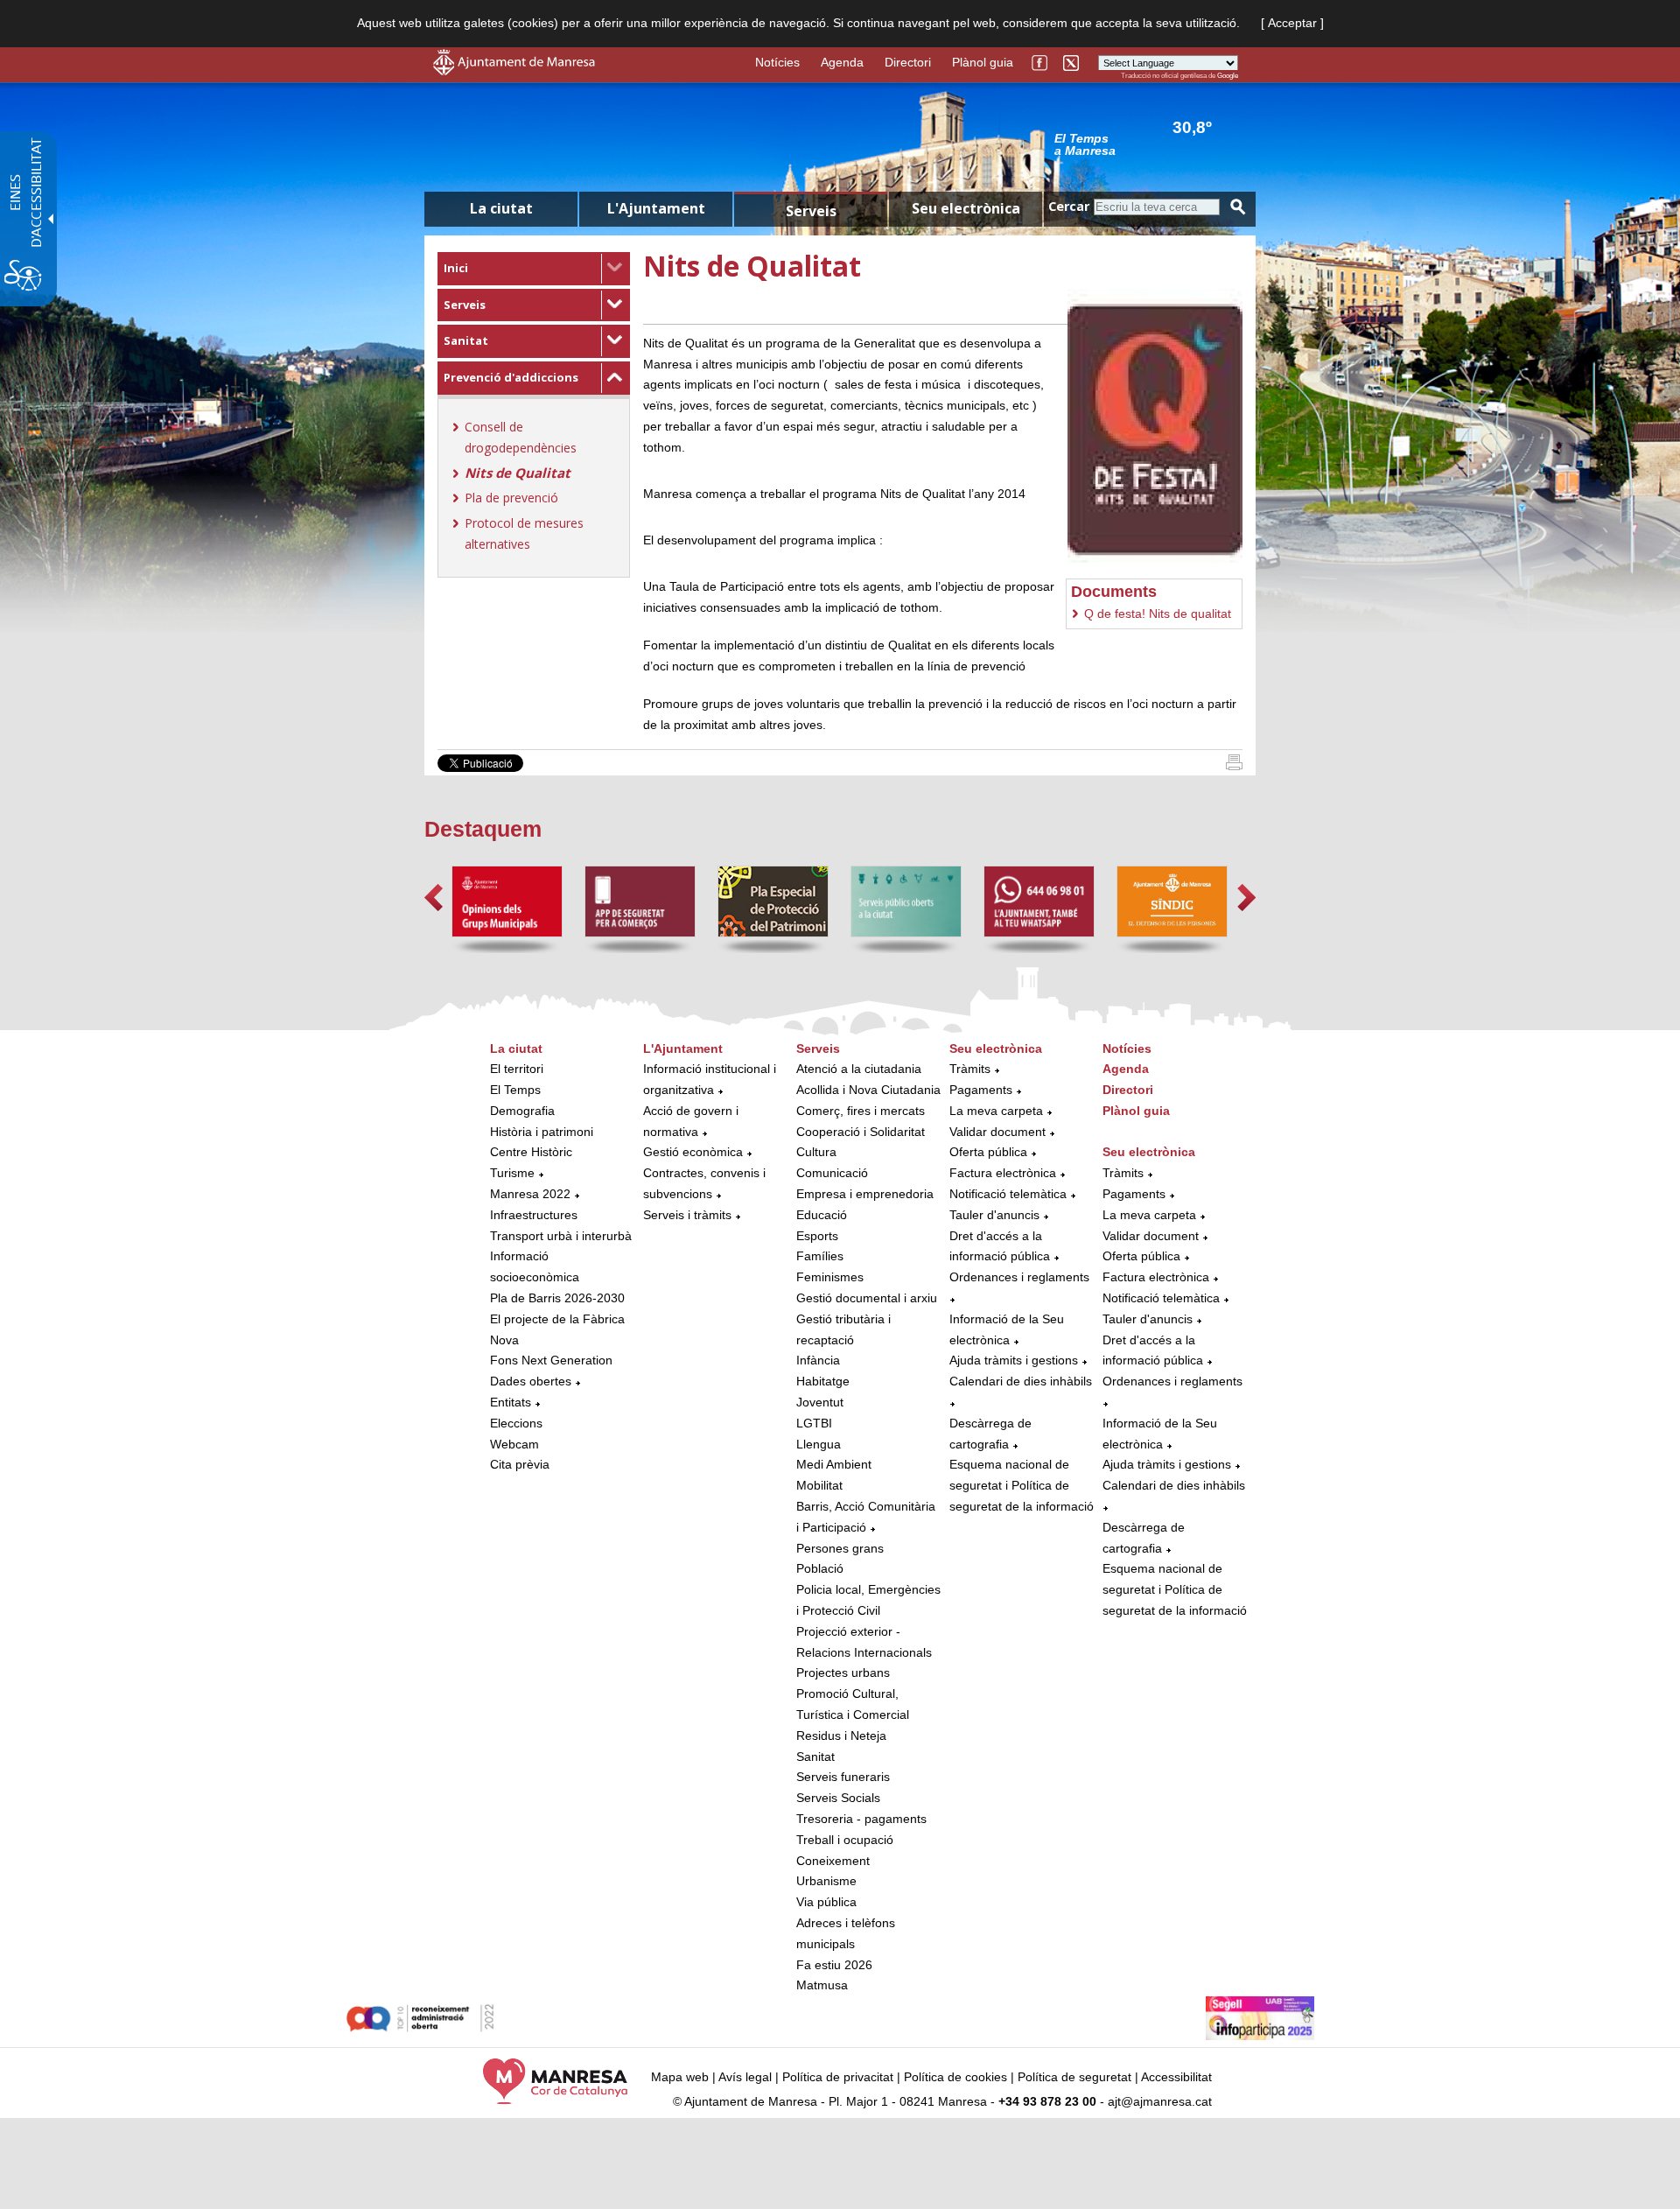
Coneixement (833, 1861)
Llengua (819, 1444)
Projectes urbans (843, 1673)
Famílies (820, 1256)
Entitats (511, 1402)
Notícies (777, 62)
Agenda (842, 62)
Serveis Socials (838, 1798)
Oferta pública (988, 1152)
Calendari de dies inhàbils (1021, 1381)
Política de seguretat (1074, 2077)
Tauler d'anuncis (994, 1215)
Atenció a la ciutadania (859, 1069)
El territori (517, 1069)
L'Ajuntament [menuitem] (656, 208)
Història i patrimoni (542, 1132)
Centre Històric (531, 1152)
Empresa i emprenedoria (865, 1194)
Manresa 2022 (530, 1194)
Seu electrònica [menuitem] (966, 208)
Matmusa (822, 1985)
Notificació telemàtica (1008, 1194)
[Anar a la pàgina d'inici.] (514, 71)
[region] (1146, 144)
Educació (822, 1215)
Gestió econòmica (693, 1152)
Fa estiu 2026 (834, 1965)
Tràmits (970, 1069)
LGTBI (814, 1423)
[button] (434, 898)
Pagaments (981, 1090)
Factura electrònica (1003, 1173)
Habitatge (823, 1381)
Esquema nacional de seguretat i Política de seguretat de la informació (1022, 1485)
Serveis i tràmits (687, 1215)
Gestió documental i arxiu (867, 1298)
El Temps (515, 1090)
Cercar (1069, 206)
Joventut (820, 1402)
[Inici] (1234, 766)
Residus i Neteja (841, 1736)
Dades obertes (532, 1381)
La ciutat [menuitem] (501, 208)
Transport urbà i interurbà (561, 1236)
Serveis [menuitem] (811, 211)
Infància (818, 1360)
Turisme (512, 1173)
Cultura (816, 1152)
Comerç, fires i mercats (861, 1111)
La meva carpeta (996, 1111)
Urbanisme (826, 1881)
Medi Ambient (834, 1464)
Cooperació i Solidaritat (861, 1132)
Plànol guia (983, 62)
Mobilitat (819, 1485)
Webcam (514, 1444)
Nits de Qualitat (518, 473)
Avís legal (745, 2077)
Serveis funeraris (843, 1777)
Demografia (522, 1111)
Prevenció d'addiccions (511, 377)
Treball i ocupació (845, 1840)
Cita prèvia (520, 1464)
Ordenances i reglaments (1019, 1277)
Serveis (465, 305)
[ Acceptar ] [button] (1292, 23)
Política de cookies (955, 2077)
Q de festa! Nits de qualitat (1158, 614)
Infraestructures (534, 1215)
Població (820, 1568)
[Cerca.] (1238, 207)
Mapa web (680, 2077)
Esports (817, 1236)
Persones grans (840, 1548)
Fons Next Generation (551, 1360)
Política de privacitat (838, 2077)
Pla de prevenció (511, 498)
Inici (456, 268)
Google (1228, 76)
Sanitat (466, 340)
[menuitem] (534, 269)
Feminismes (830, 1277)
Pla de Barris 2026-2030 (557, 1298)
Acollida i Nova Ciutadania (868, 1090)
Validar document (997, 1132)
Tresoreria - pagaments (861, 1819)
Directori (908, 62)
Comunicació (832, 1173)
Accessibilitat (1176, 2077)
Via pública (826, 1902)
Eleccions (516, 1423)
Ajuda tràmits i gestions (1014, 1360)
